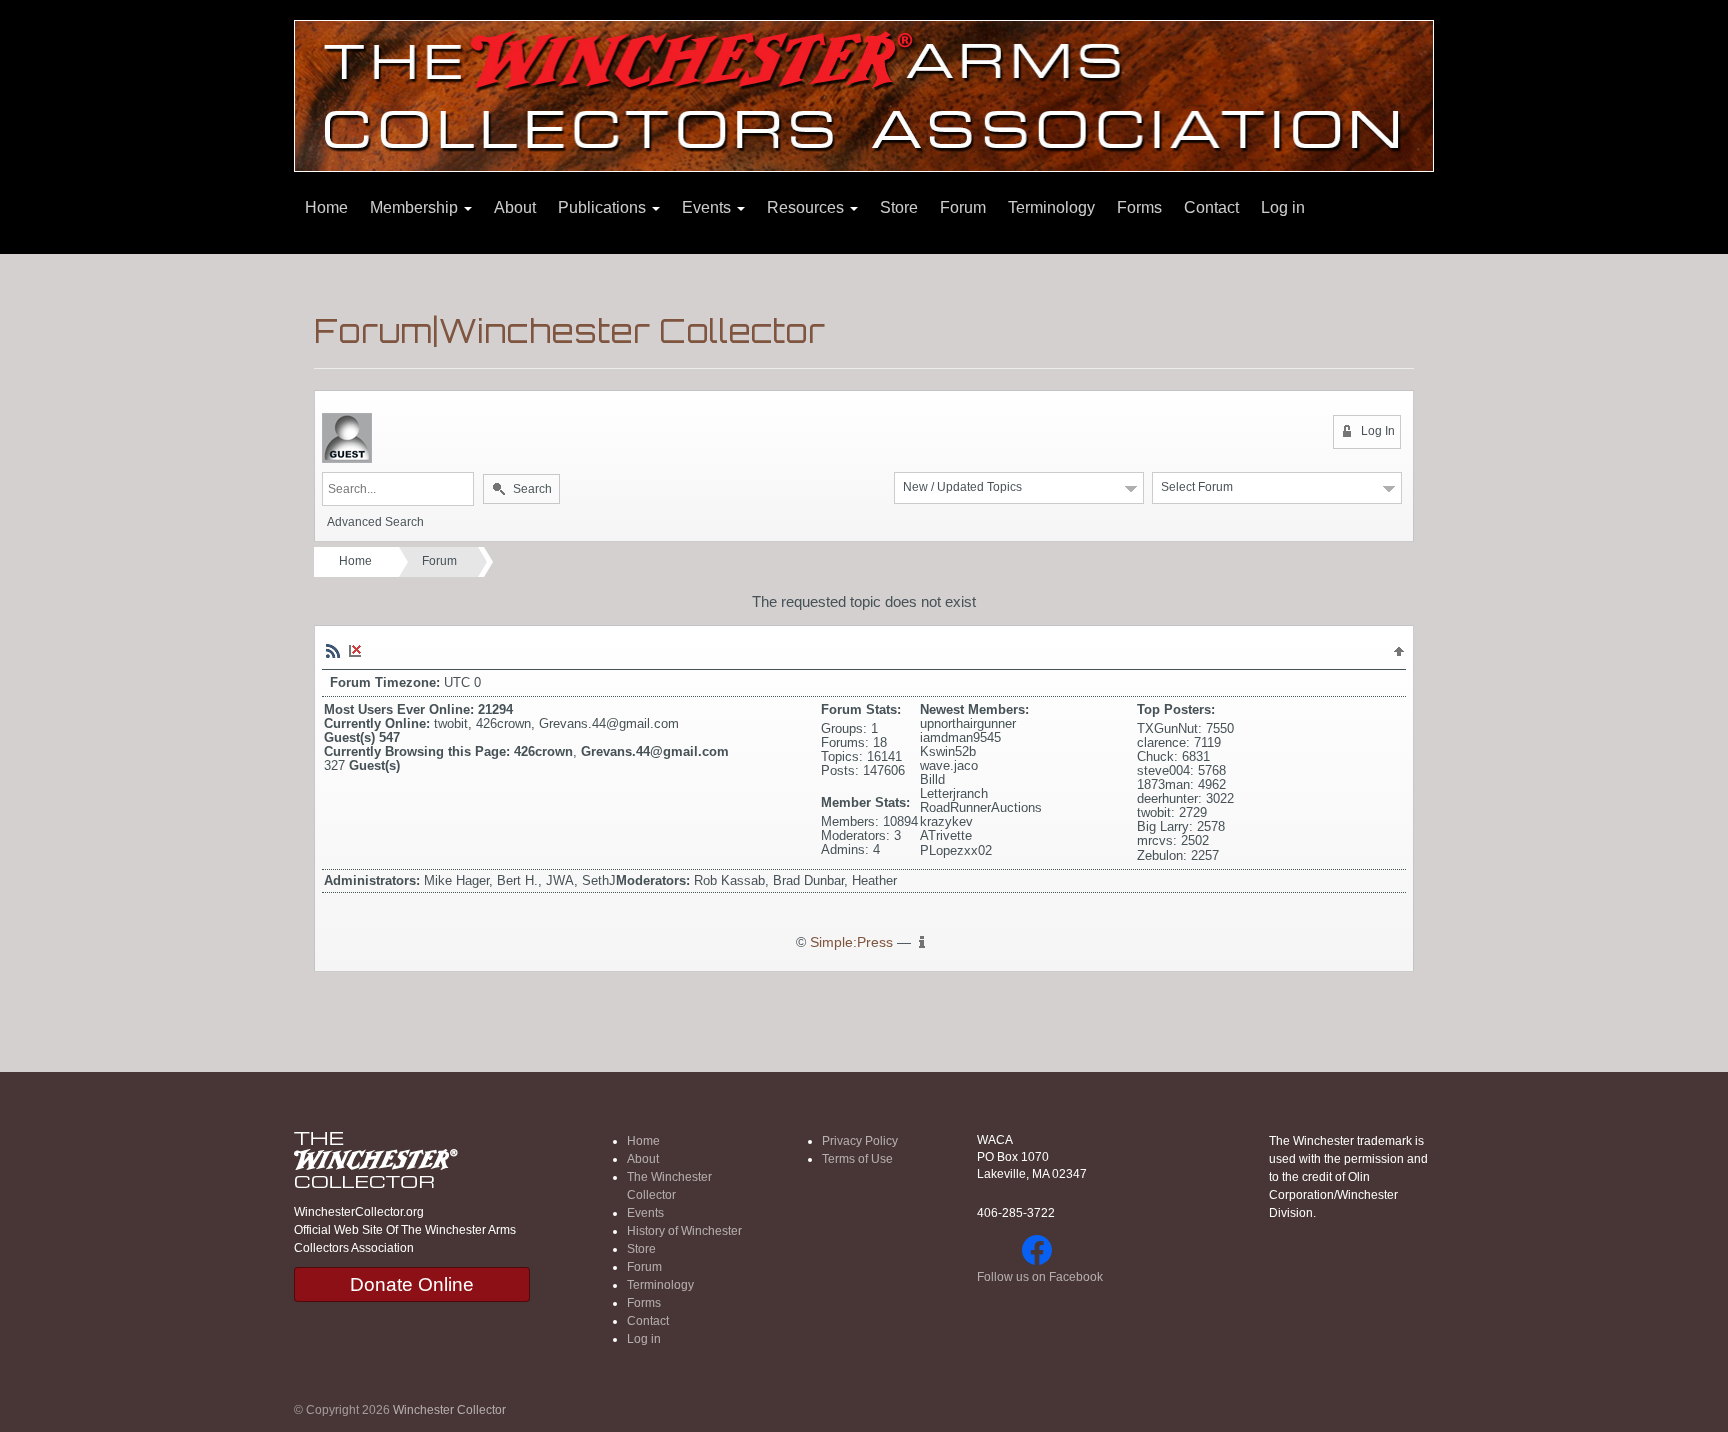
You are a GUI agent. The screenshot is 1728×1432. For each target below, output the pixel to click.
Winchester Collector (449, 1410)
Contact (1211, 207)
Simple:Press (851, 942)
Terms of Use (857, 1159)
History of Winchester (684, 1231)
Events (708, 207)
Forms (1139, 207)
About (515, 207)
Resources (807, 207)
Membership (416, 207)
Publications (604, 207)
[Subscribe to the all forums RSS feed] (333, 650)
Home (326, 207)
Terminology (1051, 207)
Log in (1283, 207)
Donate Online (412, 1284)
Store (899, 207)
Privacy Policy (860, 1141)
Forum (963, 207)
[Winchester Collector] (864, 94)
